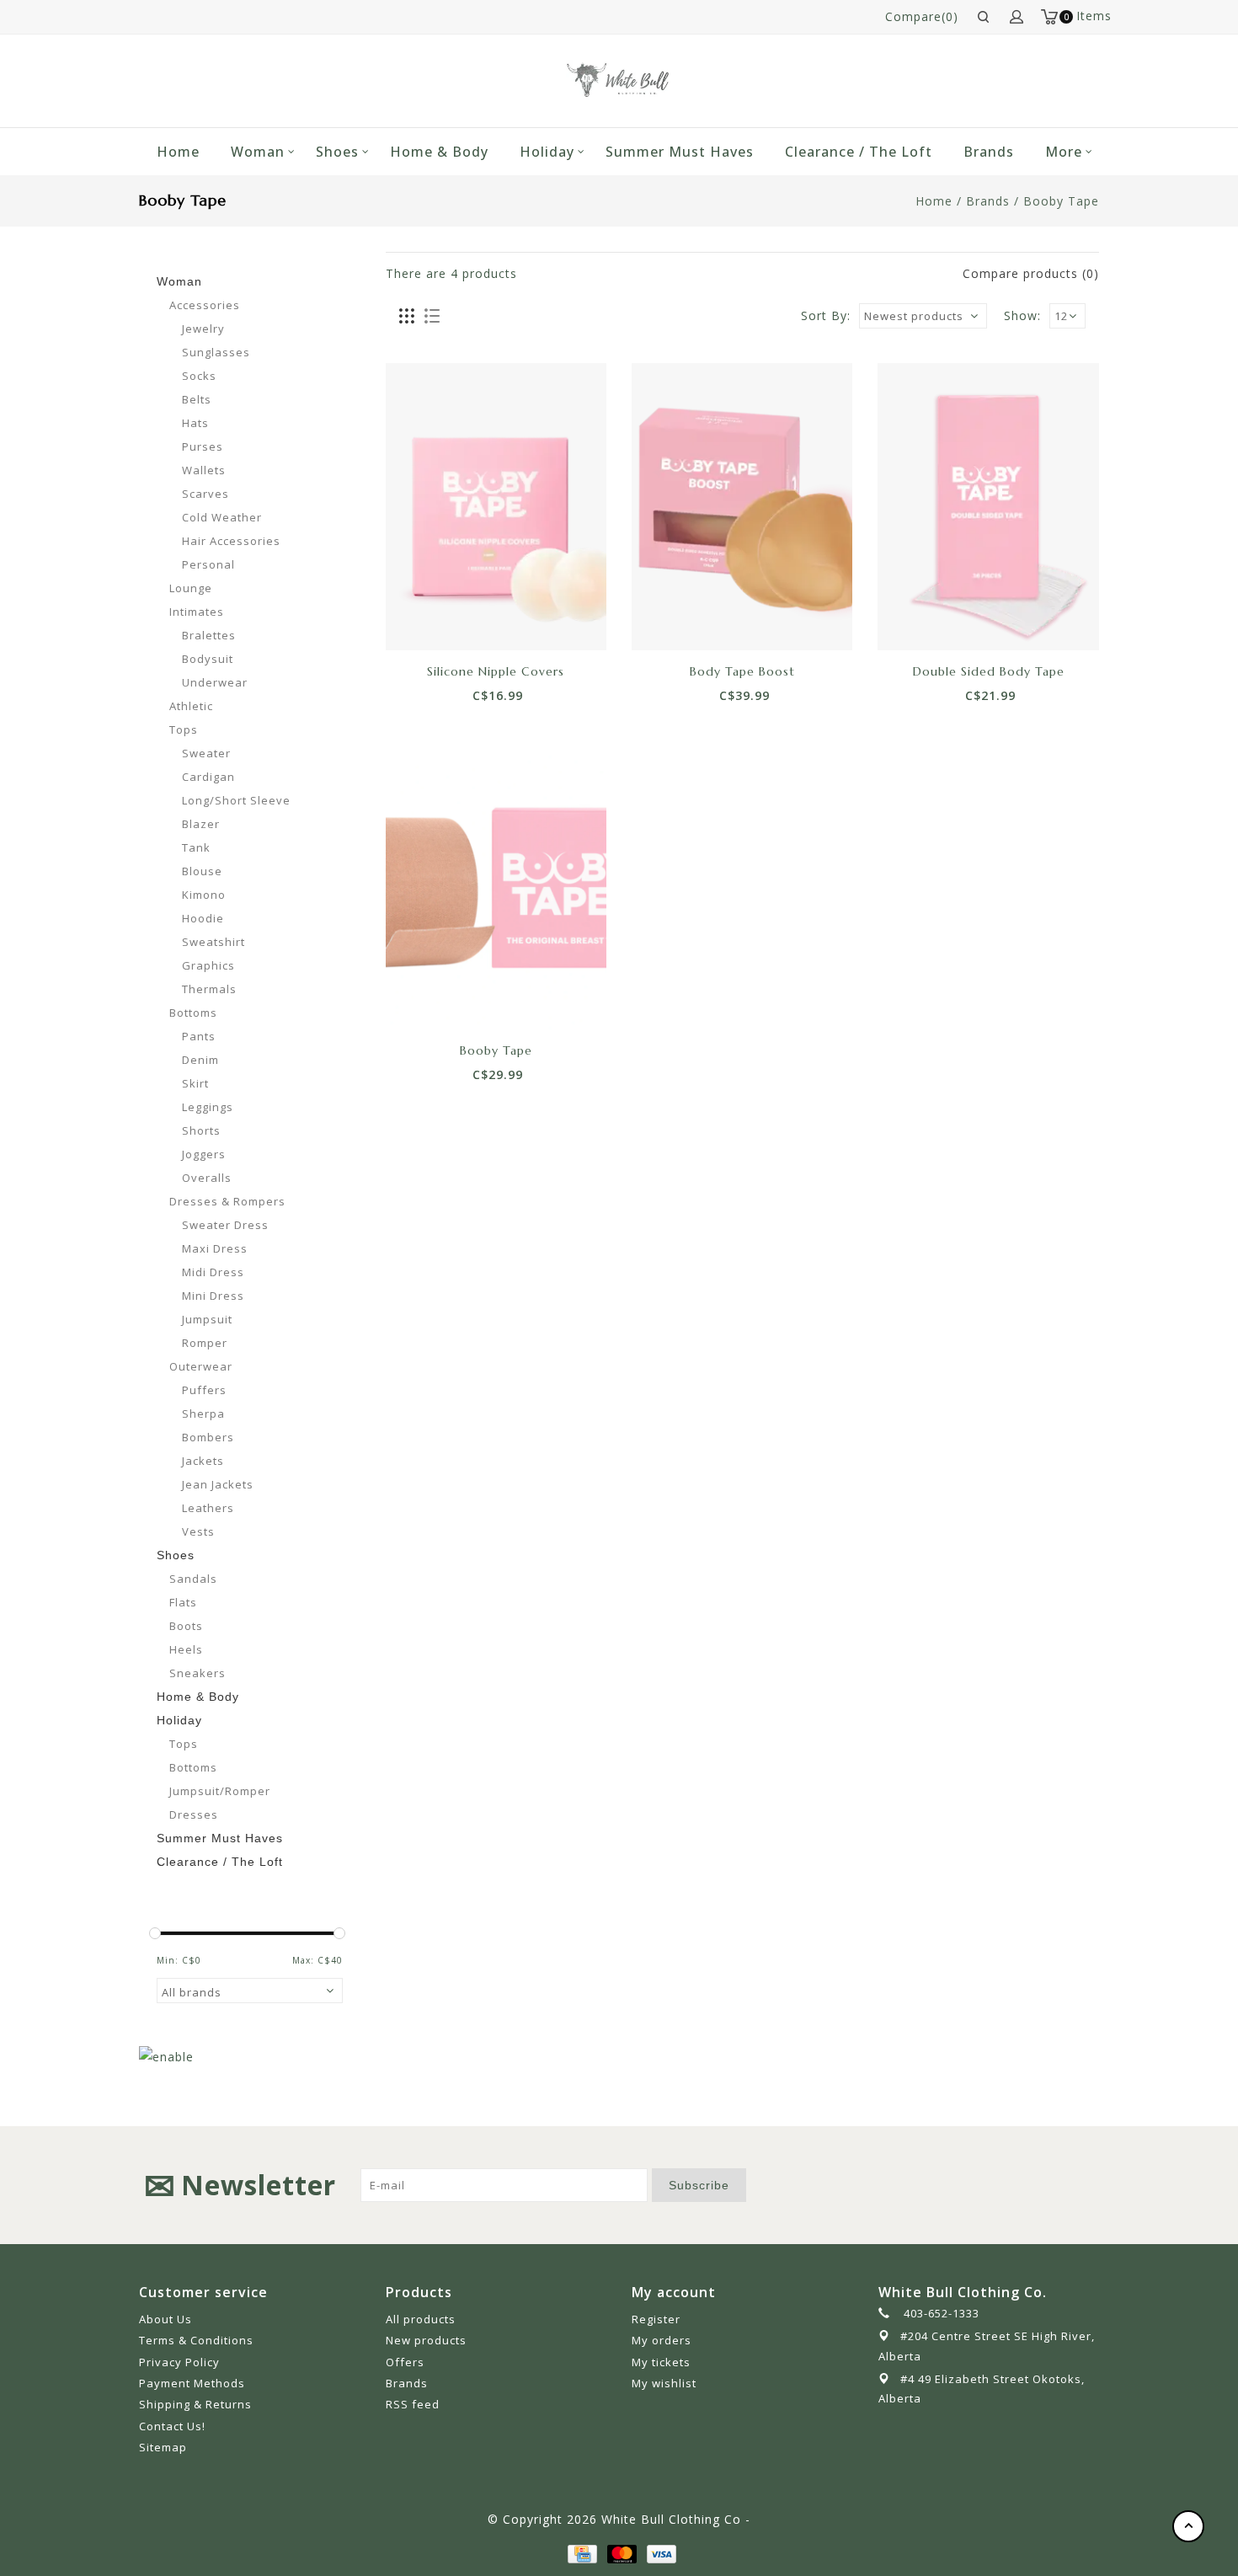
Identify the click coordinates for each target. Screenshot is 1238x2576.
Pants (199, 1036)
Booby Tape (1061, 201)
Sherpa (203, 1414)
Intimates (197, 612)
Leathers (208, 1508)
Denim (200, 1060)
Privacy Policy (179, 2362)
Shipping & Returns (195, 2404)
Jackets (203, 1461)
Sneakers (197, 1673)
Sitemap (163, 2447)
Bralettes (209, 635)
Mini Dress (213, 1296)
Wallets (204, 470)
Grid (407, 317)
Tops (184, 730)
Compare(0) (922, 16)
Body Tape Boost (742, 671)
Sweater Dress (225, 1225)
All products (421, 2319)
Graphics (208, 965)
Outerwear (201, 1366)
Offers (405, 2362)
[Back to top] (1188, 2526)
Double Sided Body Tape (989, 671)
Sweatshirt (213, 942)
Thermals (209, 989)
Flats (183, 1602)
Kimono (204, 895)
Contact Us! (172, 2426)
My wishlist (664, 2383)
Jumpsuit (207, 1319)
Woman (258, 152)
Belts (197, 399)
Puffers (204, 1390)
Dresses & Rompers (227, 1201)
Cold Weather (222, 517)
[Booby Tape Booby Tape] (496, 886)
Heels (186, 1649)
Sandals (193, 1579)
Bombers (208, 1437)
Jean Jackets (218, 1484)
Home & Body (439, 152)
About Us (165, 2319)
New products (426, 2340)
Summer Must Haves (680, 152)
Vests (198, 1531)
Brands (989, 152)
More (1064, 152)
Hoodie (203, 918)
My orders (662, 2340)
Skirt (195, 1083)
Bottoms (193, 1013)
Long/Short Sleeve (236, 800)
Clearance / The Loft (859, 152)
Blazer (201, 824)
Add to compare (515, 621)
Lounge (191, 588)
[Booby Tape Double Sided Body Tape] (988, 506)
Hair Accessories (231, 541)
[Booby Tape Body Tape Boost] (742, 506)
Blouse (202, 871)
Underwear (215, 682)
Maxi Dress (215, 1248)
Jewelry (203, 329)
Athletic (191, 706)
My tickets (661, 2362)
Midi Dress (213, 1272)
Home (178, 152)
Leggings (208, 1107)
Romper (205, 1343)
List (432, 317)
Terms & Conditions (196, 2340)
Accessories (205, 305)
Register (656, 2319)
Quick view (552, 621)
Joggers (204, 1154)
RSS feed (413, 2404)
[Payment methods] (581, 2553)
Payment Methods (192, 2383)
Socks (199, 376)
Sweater (206, 753)
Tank (196, 847)
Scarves (205, 494)
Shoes (337, 152)
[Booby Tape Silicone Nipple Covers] (496, 506)
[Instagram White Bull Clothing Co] (1086, 2185)
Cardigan (208, 777)
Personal (208, 564)
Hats (195, 423)
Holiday (547, 152)
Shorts (201, 1130)
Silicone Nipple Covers (496, 671)
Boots (186, 1626)
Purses (203, 446)
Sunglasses (216, 352)
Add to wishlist (477, 621)
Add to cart (439, 621)
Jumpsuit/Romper (220, 1791)
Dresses (194, 1814)
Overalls (207, 1178)
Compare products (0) (1031, 273)
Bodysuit (208, 659)
